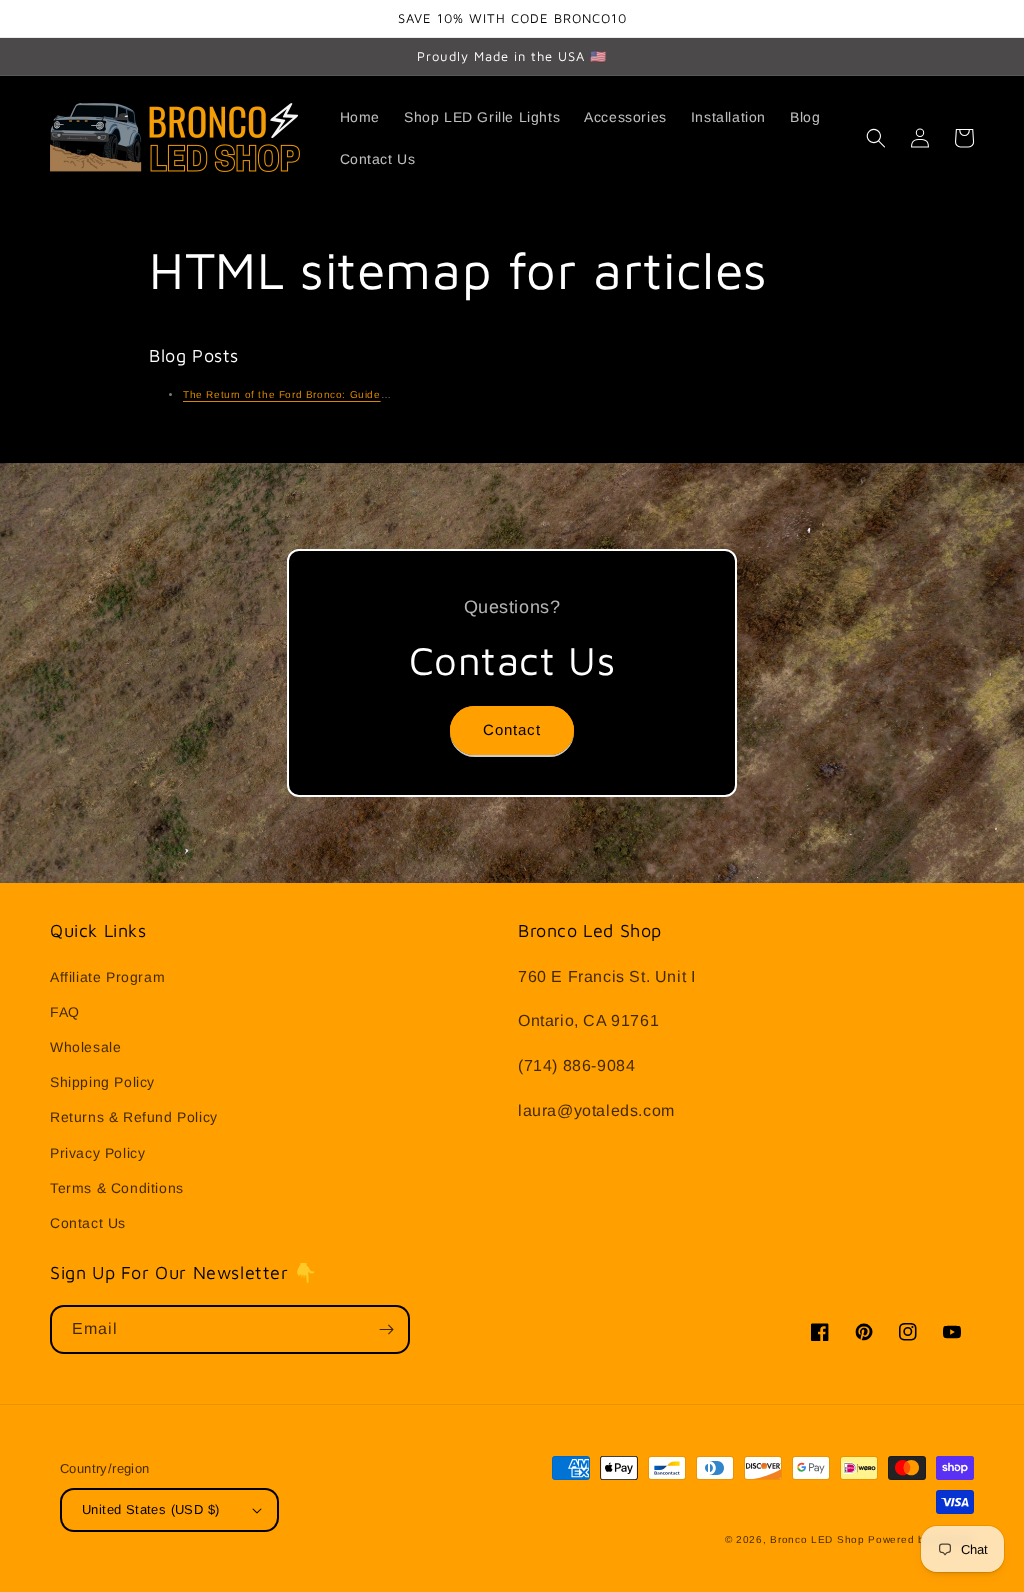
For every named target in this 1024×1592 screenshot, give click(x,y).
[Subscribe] (386, 1329)
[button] (876, 138)
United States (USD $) (150, 1509)
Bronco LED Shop (817, 1539)
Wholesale (85, 1047)
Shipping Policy (102, 1082)
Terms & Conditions (117, 1188)
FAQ (65, 1012)
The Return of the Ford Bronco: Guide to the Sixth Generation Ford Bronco (378, 394)
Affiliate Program (107, 977)
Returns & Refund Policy (134, 1117)
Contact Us (88, 1223)
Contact (512, 729)
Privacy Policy (97, 1153)
